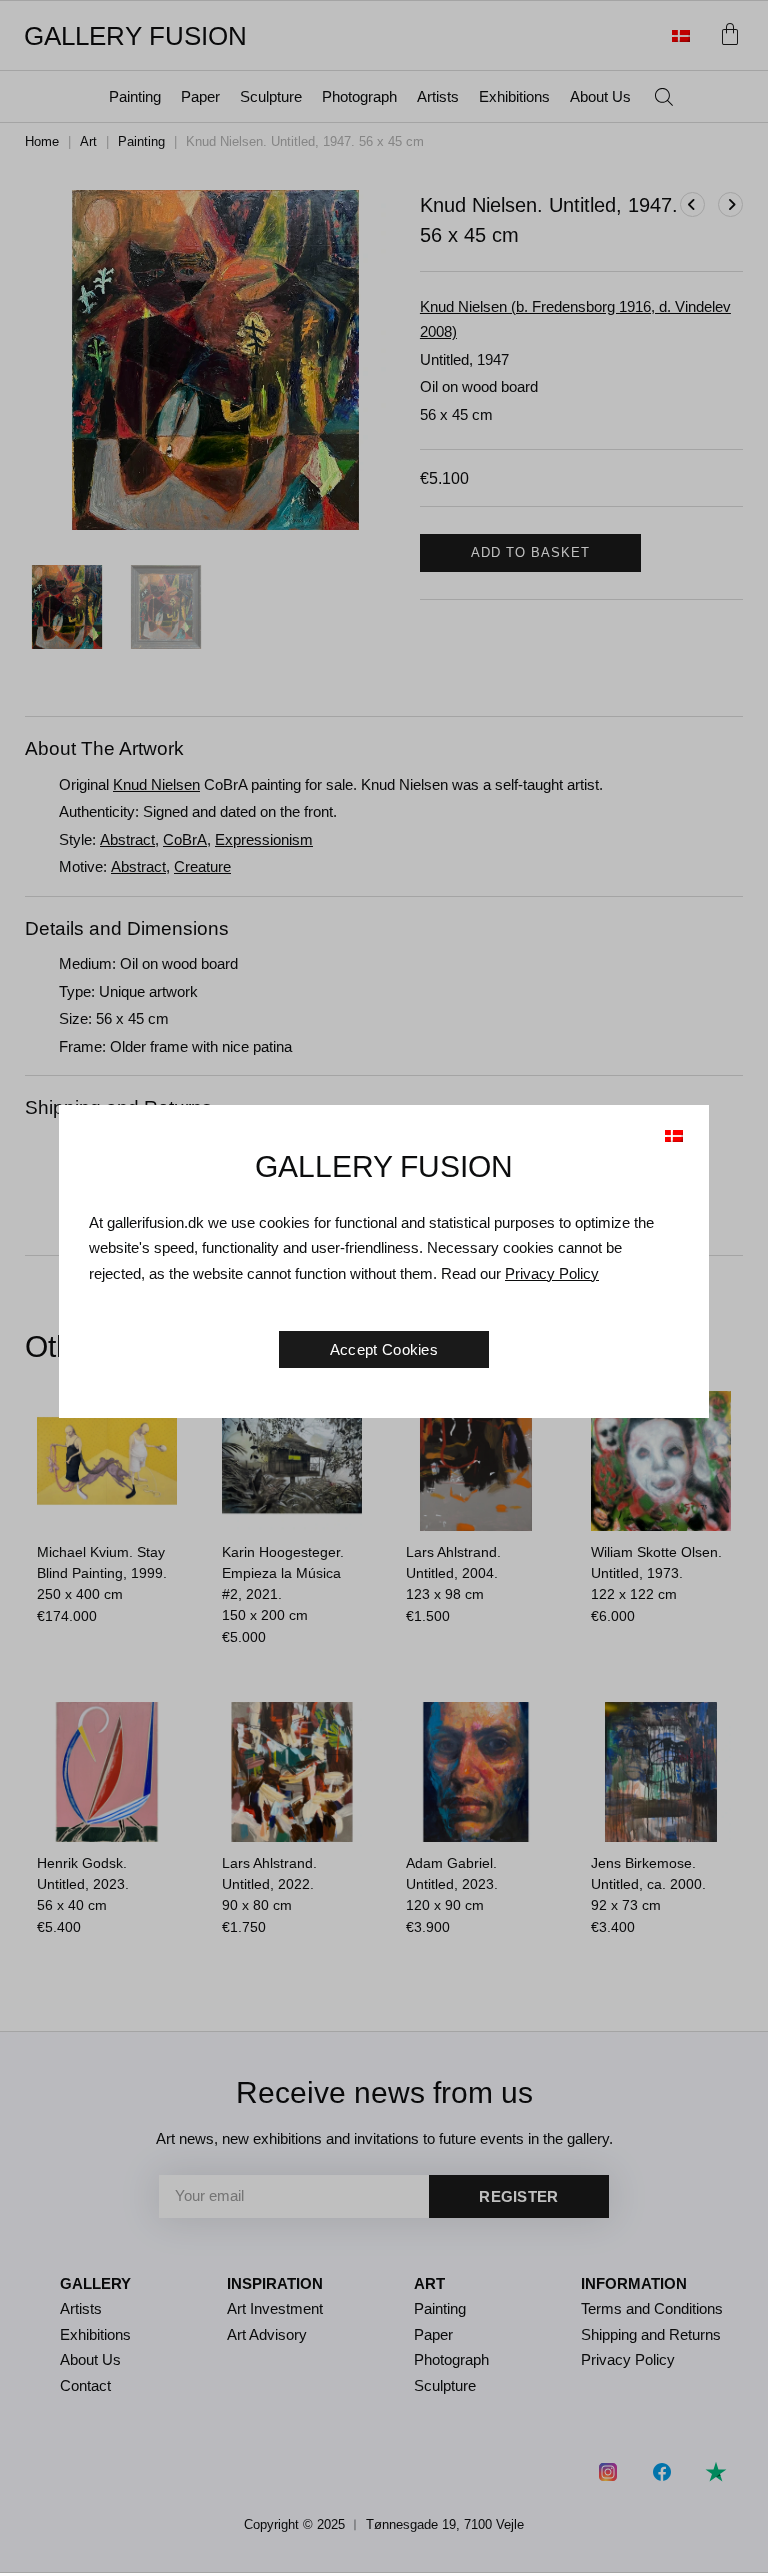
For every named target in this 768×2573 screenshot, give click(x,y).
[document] (384, 1286)
